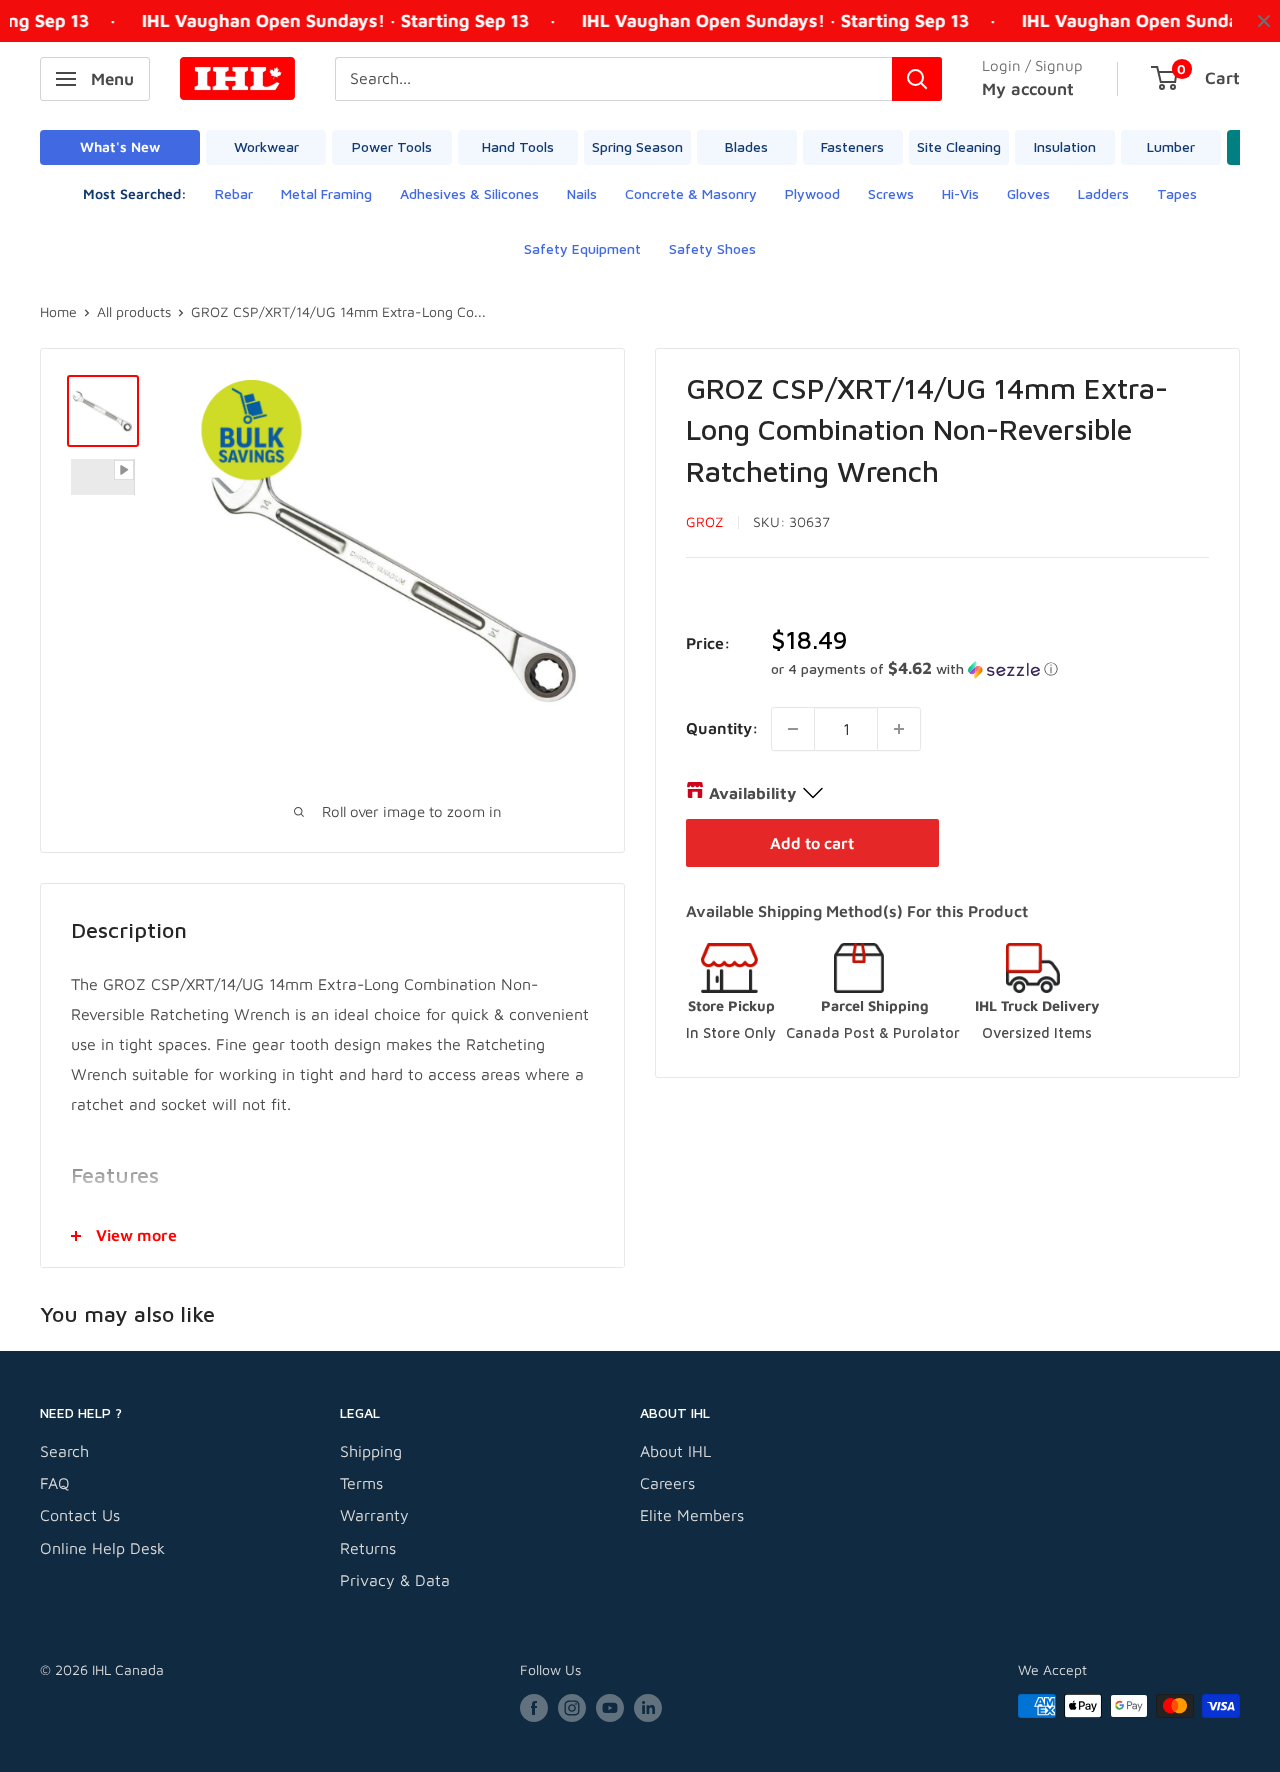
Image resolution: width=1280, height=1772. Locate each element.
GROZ (705, 521)
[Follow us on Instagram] (572, 1708)
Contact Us (80, 1515)
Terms (361, 1483)
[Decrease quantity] (793, 729)
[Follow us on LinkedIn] (648, 1708)
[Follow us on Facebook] (534, 1708)
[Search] (917, 79)
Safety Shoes (712, 248)
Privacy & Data (395, 1580)
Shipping (371, 1451)
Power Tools (392, 146)
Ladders (1103, 193)
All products (134, 311)
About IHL (675, 1451)
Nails (582, 193)
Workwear (266, 146)
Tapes (1177, 193)
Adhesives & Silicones (469, 193)
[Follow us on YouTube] (610, 1708)
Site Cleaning (959, 146)
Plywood (812, 193)
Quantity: (722, 728)
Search (64, 1451)
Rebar (234, 193)
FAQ (55, 1483)
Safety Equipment (582, 248)
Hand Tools (518, 146)
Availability (752, 793)
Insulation (1065, 146)
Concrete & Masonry (691, 193)
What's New (120, 146)
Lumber (1171, 146)
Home (58, 311)
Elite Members (692, 1515)
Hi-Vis (960, 193)
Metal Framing (326, 193)
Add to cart (812, 843)
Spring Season (637, 146)
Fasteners (852, 146)
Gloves (1028, 193)
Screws (891, 193)
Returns (368, 1548)
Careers (667, 1483)
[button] (990, 669)
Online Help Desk (102, 1548)
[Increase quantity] (899, 729)
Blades (746, 146)
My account (1028, 89)
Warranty (374, 1515)
